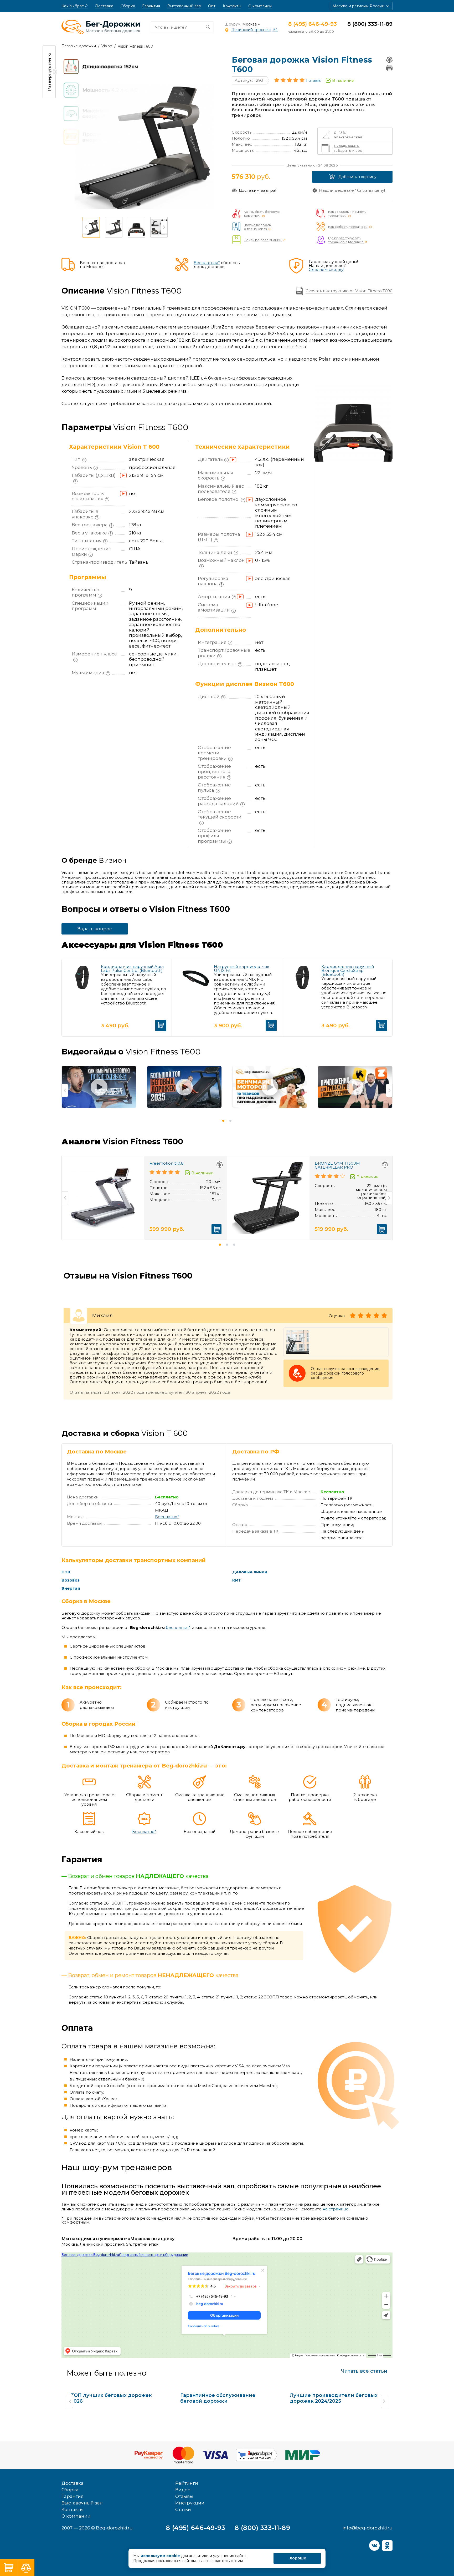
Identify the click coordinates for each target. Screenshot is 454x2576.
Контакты (232, 6)
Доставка (104, 6)
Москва (249, 24)
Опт (212, 6)
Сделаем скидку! (326, 269)
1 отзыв (313, 80)
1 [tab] (223, 1121)
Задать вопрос (95, 929)
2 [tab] (230, 1121)
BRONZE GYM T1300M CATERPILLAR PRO (337, 1165)
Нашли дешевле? (352, 190)
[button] (361, 6)
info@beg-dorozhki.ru (368, 2528)
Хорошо (298, 2558)
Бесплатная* (207, 263)
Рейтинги (187, 2483)
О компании (260, 6)
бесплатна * (178, 1628)
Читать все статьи (364, 2371)
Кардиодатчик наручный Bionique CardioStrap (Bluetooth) (348, 970)
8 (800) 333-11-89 (370, 24)
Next (164, 227)
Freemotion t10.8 (167, 1163)
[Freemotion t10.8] (103, 1198)
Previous (86, 227)
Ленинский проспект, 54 (254, 30)
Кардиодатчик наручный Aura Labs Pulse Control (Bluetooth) (132, 968)
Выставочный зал (184, 6)
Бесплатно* (167, 1517)
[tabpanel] (99, 1090)
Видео (183, 2490)
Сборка (128, 6)
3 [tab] (234, 1245)
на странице (336, 2209)
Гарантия (151, 6)
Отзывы (184, 2496)
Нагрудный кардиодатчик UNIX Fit (242, 968)
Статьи (183, 2509)
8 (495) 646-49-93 (313, 24)
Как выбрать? (75, 6)
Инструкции (190, 2503)
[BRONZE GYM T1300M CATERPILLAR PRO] (268, 1198)
